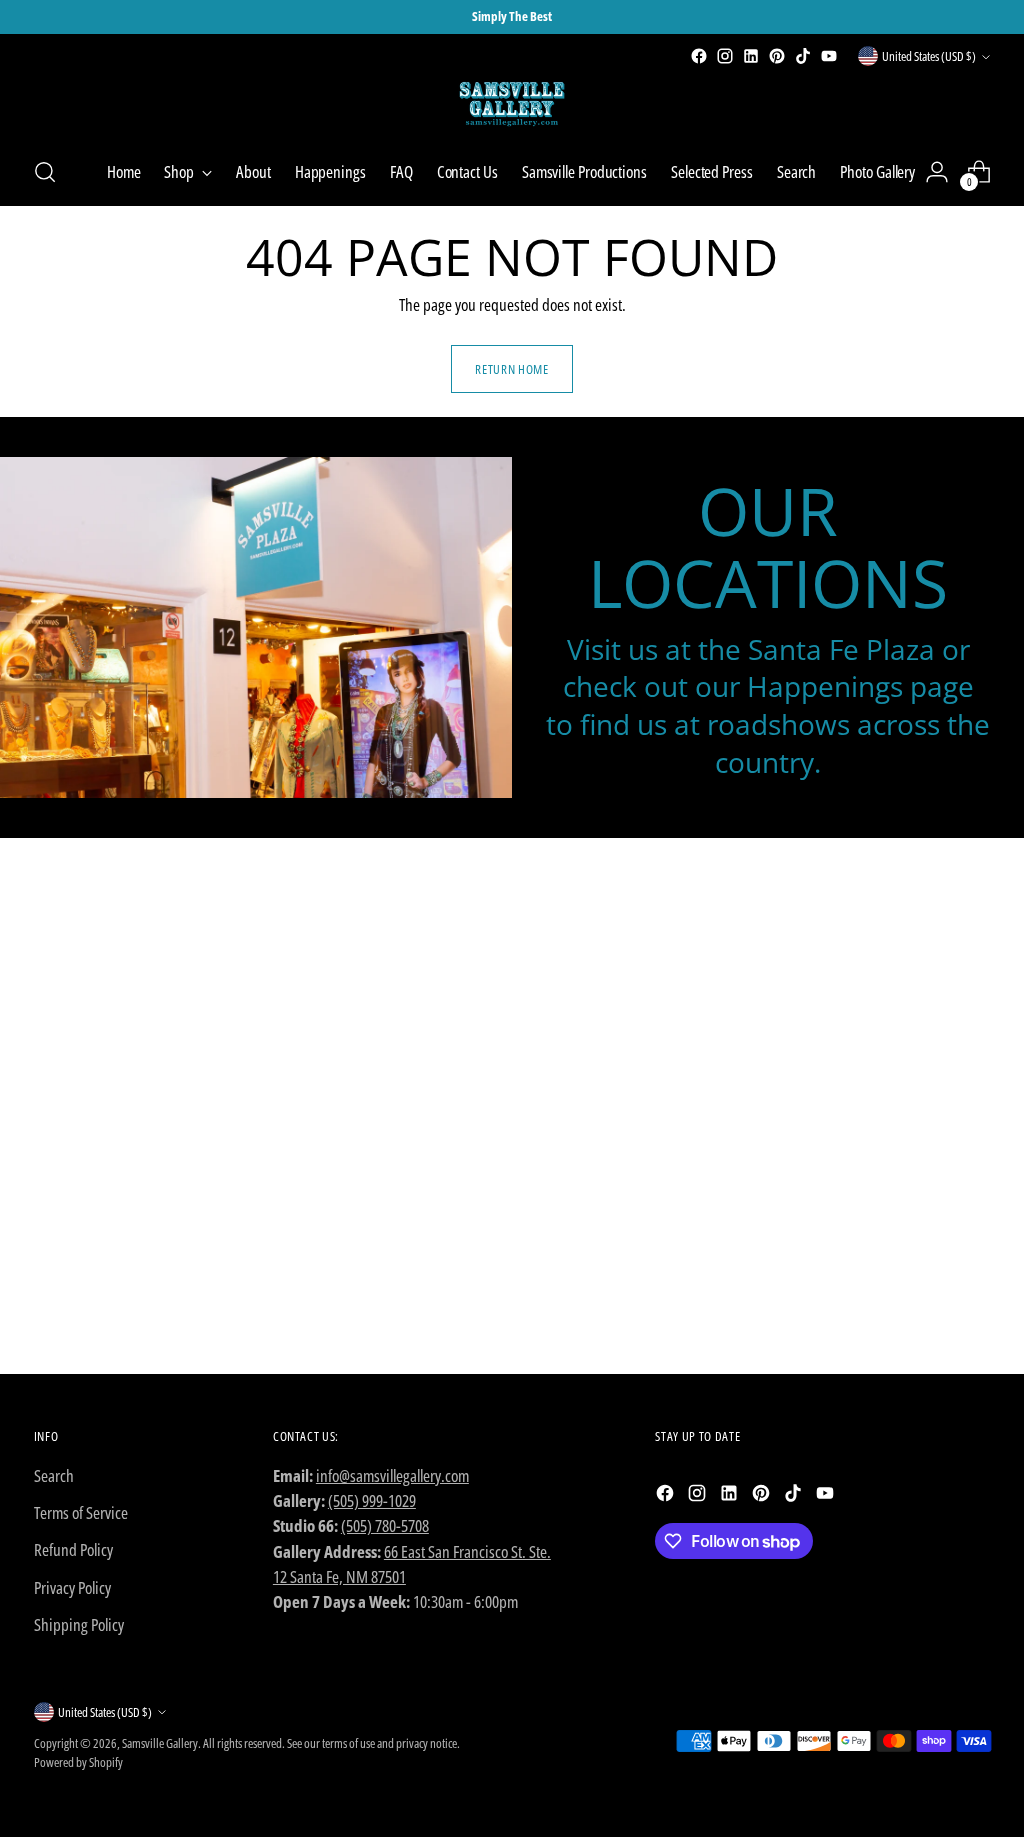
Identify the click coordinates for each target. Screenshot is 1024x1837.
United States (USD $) (929, 56)
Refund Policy (73, 1549)
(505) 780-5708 (385, 1525)
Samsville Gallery (160, 1743)
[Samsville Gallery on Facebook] (699, 56)
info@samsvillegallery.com (392, 1475)
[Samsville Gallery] (512, 104)
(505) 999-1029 (372, 1500)
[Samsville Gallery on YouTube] (829, 56)
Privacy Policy (72, 1587)
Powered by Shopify (78, 1762)
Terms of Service (81, 1512)
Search (54, 1475)
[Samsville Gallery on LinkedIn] (751, 56)
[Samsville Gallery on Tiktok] (803, 56)
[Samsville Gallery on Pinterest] (777, 56)
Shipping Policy (79, 1624)
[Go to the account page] (937, 172)
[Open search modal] (45, 172)
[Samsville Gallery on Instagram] (725, 56)
